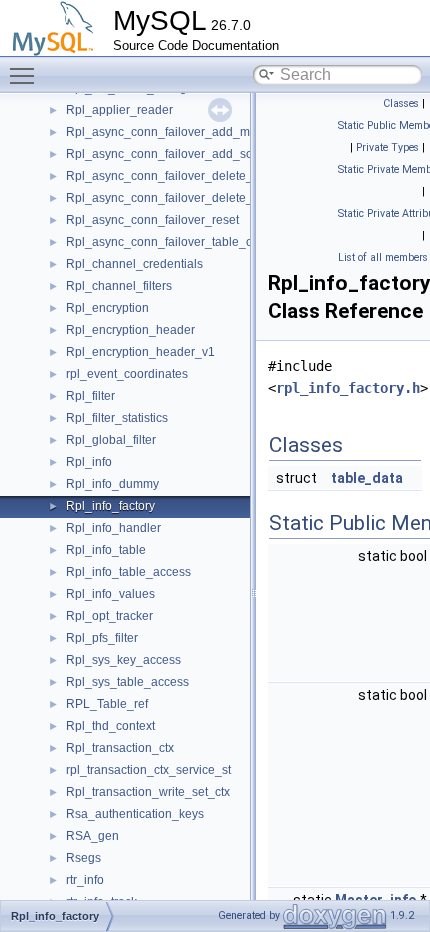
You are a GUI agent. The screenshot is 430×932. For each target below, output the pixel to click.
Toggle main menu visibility (26, 75)
